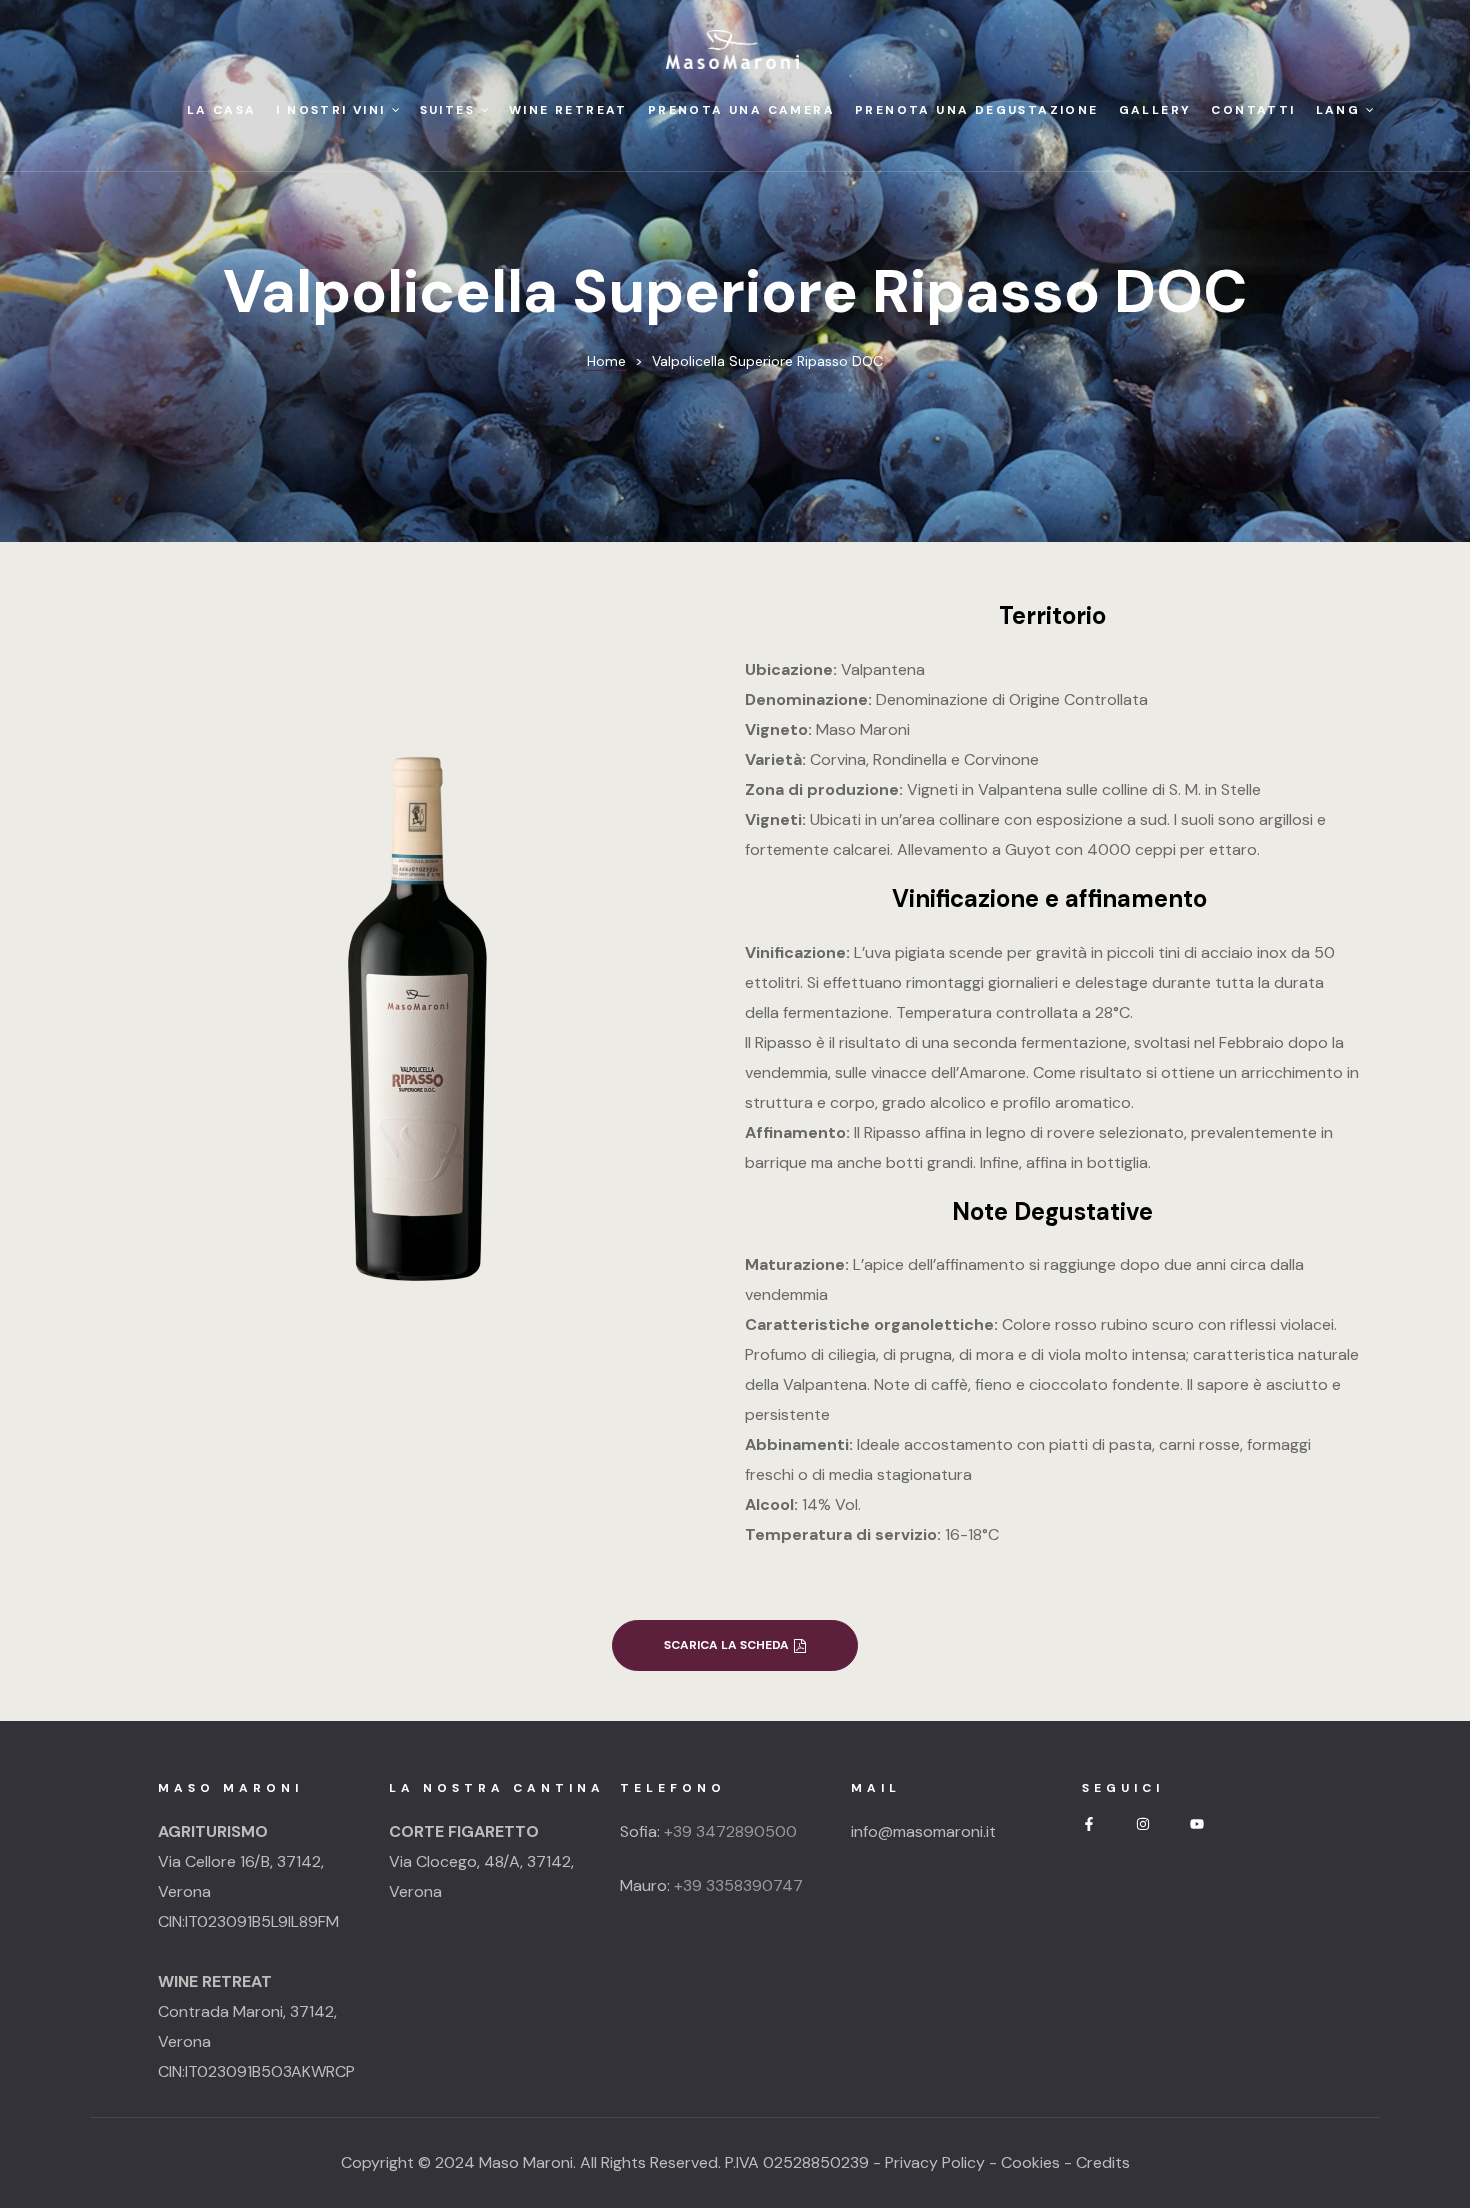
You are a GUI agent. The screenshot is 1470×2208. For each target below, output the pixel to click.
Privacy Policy (935, 2162)
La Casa (222, 110)
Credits (1103, 2162)
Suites (447, 110)
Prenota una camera (741, 110)
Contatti (1253, 110)
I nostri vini (330, 110)
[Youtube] (1197, 1824)
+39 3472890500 (730, 1831)
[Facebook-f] (1089, 1824)
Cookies (1030, 2162)
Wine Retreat (568, 110)
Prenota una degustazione (977, 110)
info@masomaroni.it (923, 1831)
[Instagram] (1143, 1824)
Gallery (1155, 110)
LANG (1338, 110)
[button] (735, 1645)
